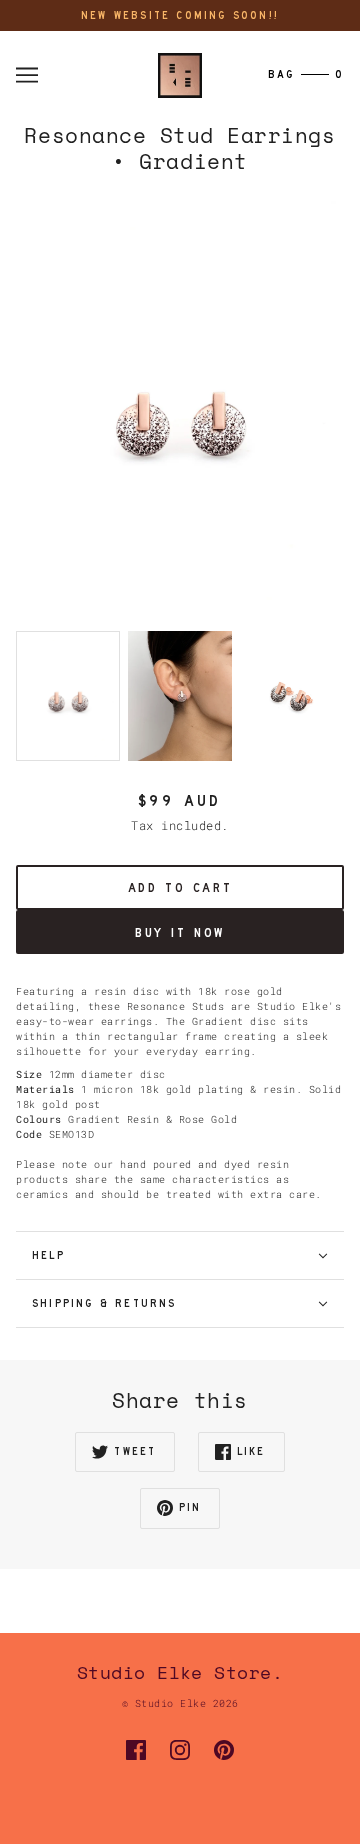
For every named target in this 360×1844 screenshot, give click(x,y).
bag (306, 74)
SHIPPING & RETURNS (104, 1303)
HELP (48, 1255)
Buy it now (180, 932)
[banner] (180, 74)
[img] (136, 1750)
